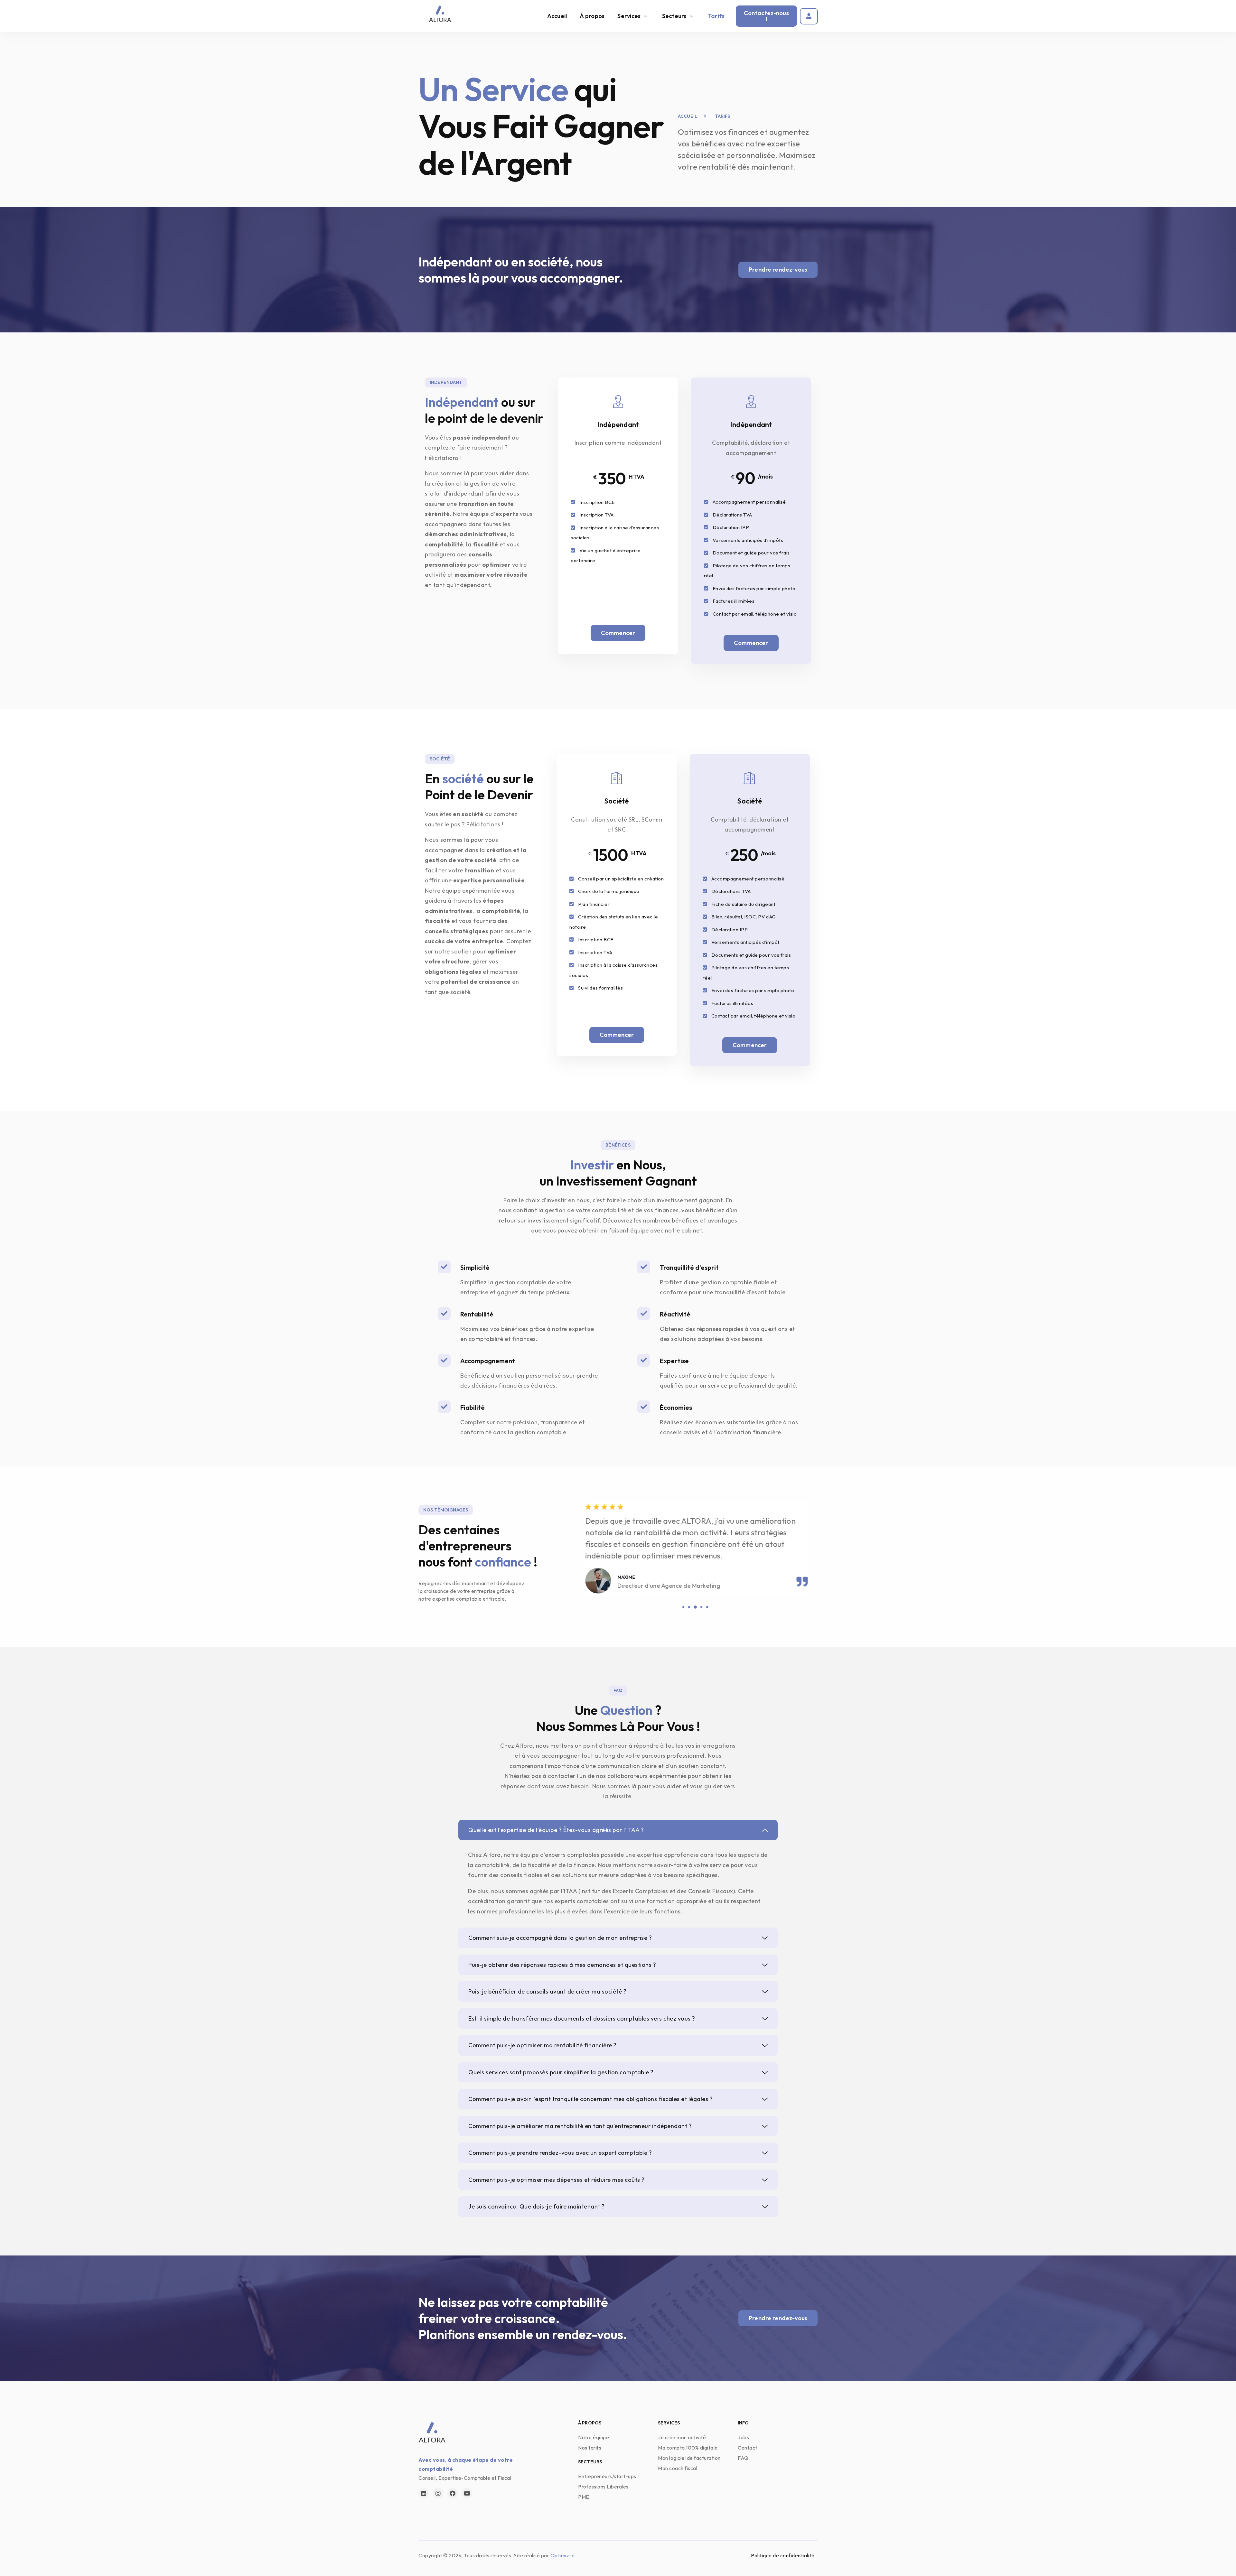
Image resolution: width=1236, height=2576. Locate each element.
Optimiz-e (563, 2555)
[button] (683, 1607)
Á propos (592, 16)
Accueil (557, 16)
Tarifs (716, 16)
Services (629, 16)
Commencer (618, 633)
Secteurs (674, 16)
